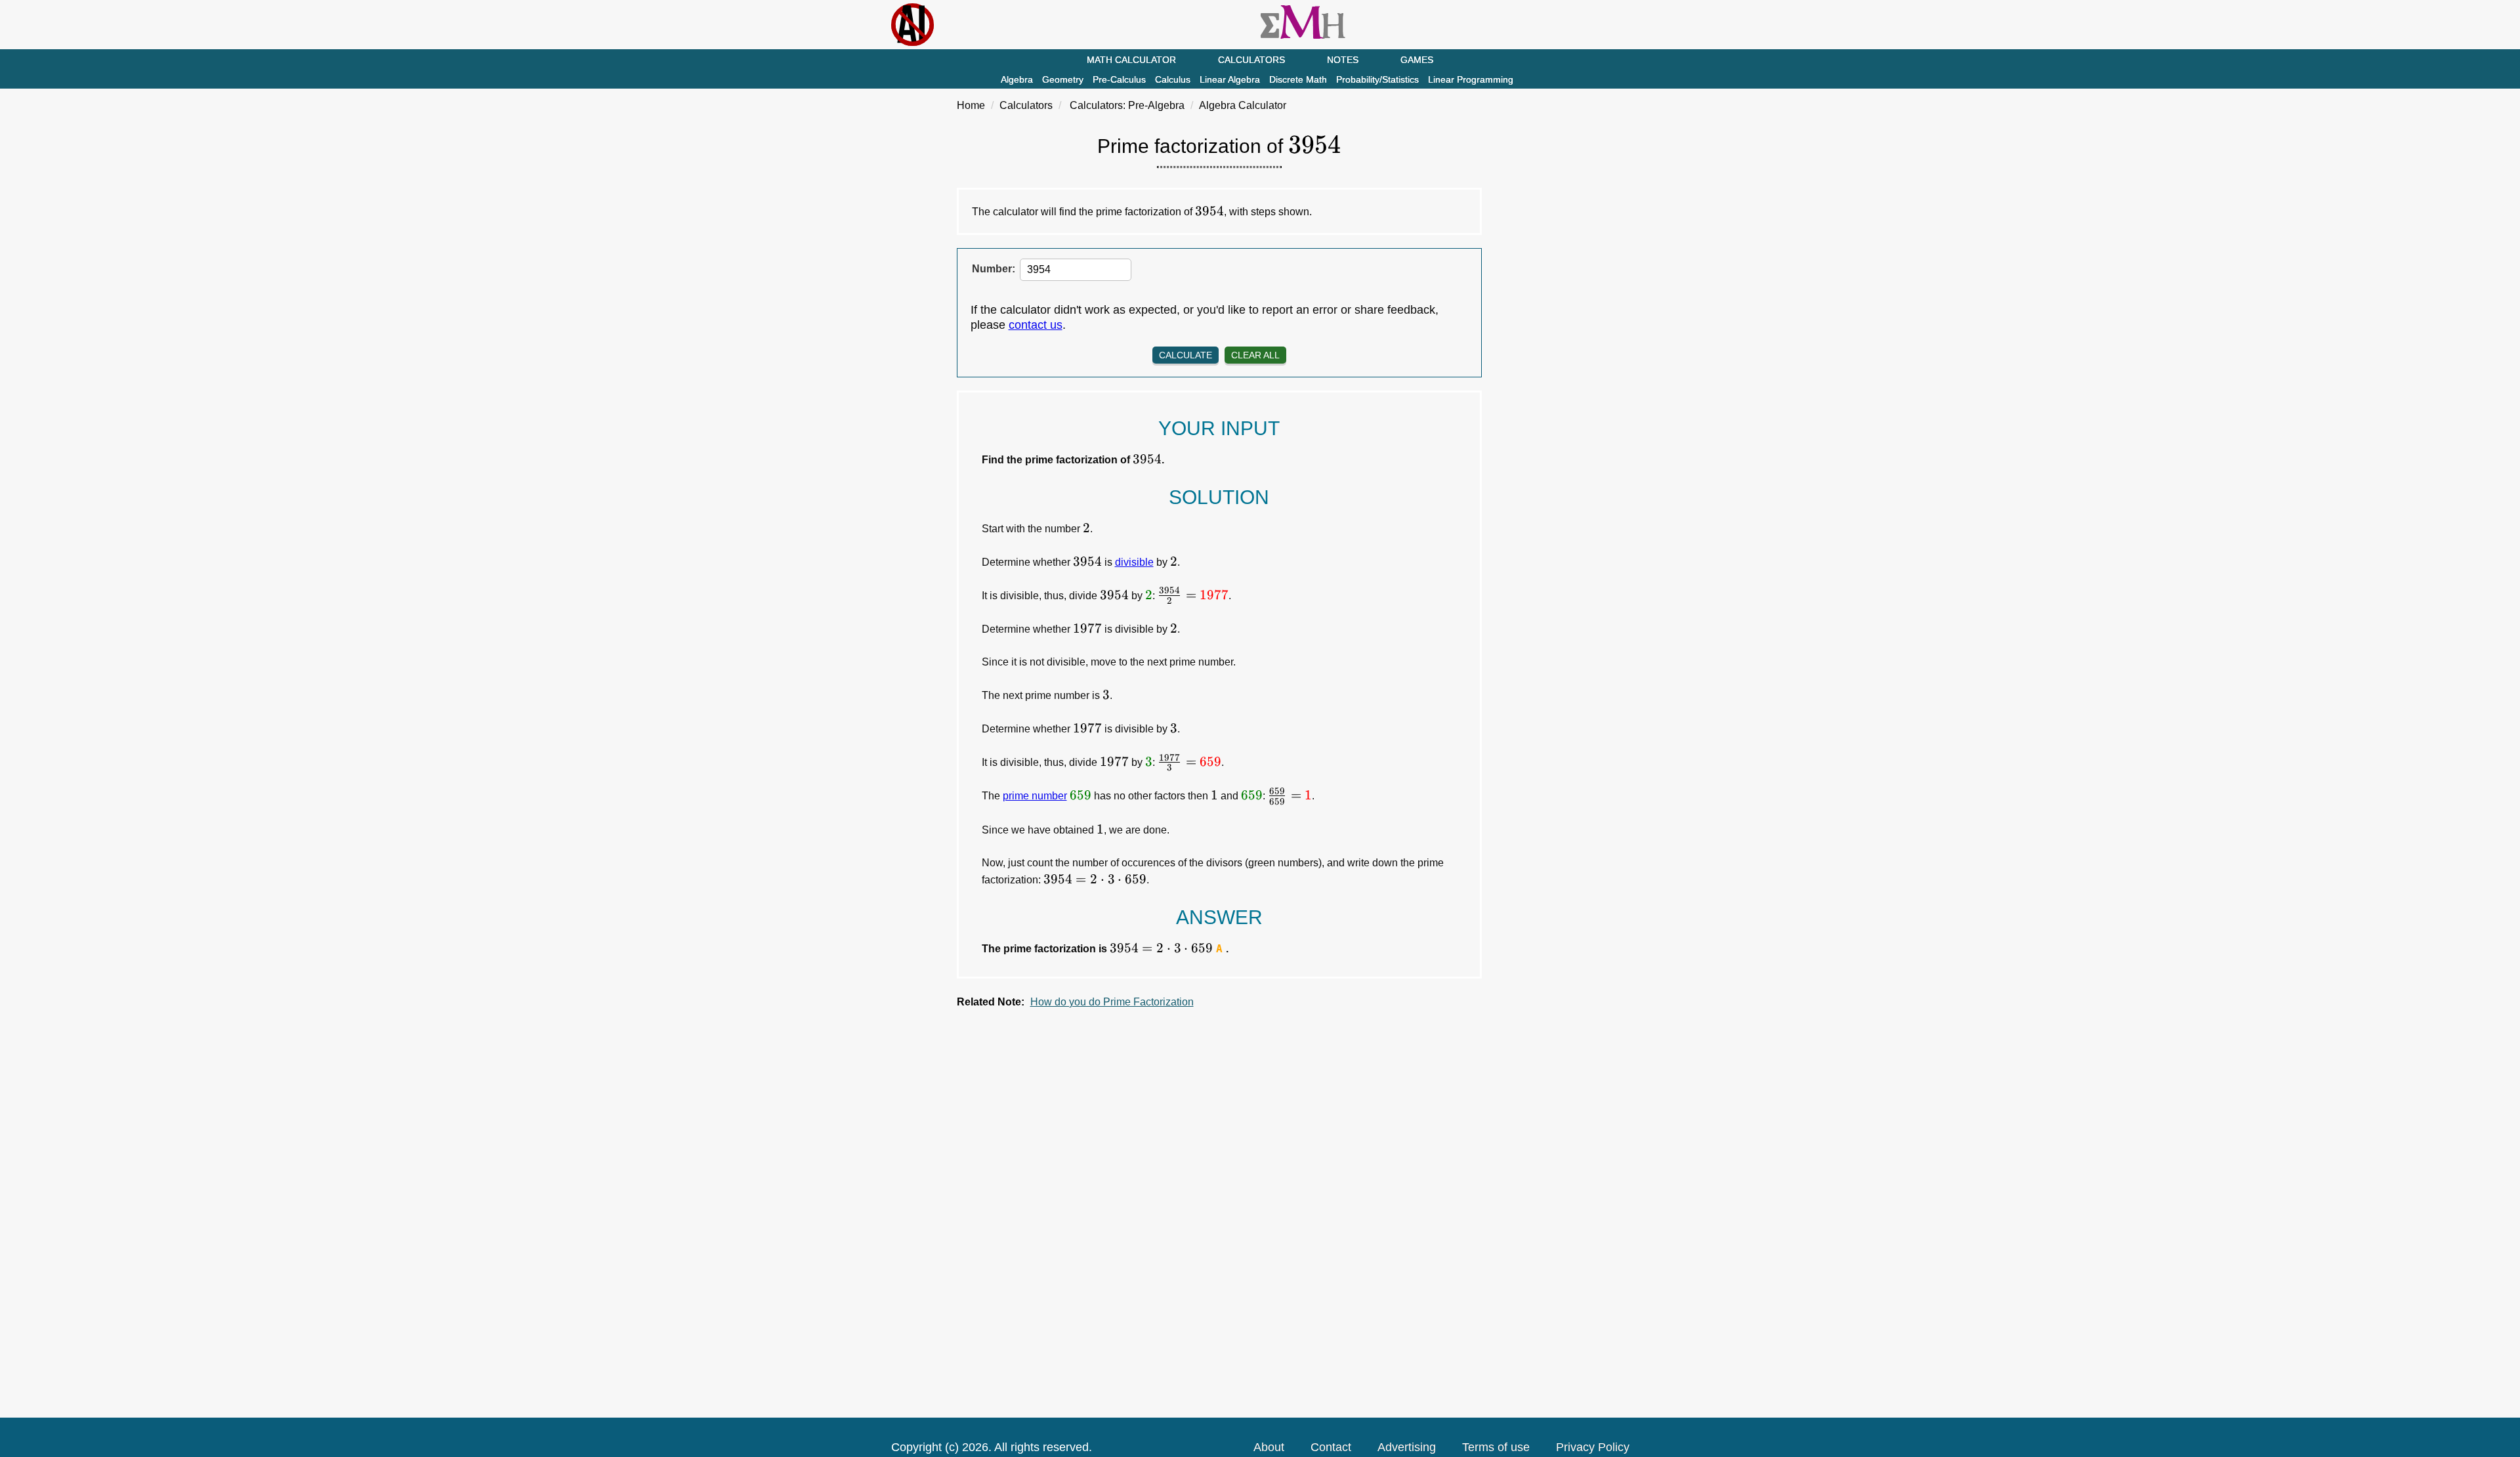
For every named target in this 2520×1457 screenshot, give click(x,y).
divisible (1134, 562)
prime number (1035, 796)
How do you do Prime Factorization (1112, 1002)
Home (971, 105)
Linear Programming (1471, 79)
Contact (1331, 1447)
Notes (1343, 60)
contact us (1036, 325)
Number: (994, 269)
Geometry (1063, 79)
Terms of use (1496, 1447)
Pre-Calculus (1119, 79)
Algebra (1017, 79)
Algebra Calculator (1243, 105)
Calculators (1251, 60)
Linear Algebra (1230, 79)
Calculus (1173, 79)
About (1269, 1447)
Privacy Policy (1593, 1447)
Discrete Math (1298, 79)
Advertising (1407, 1447)
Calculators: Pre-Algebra (1127, 105)
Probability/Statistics (1377, 79)
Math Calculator (1131, 60)
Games (1417, 60)
